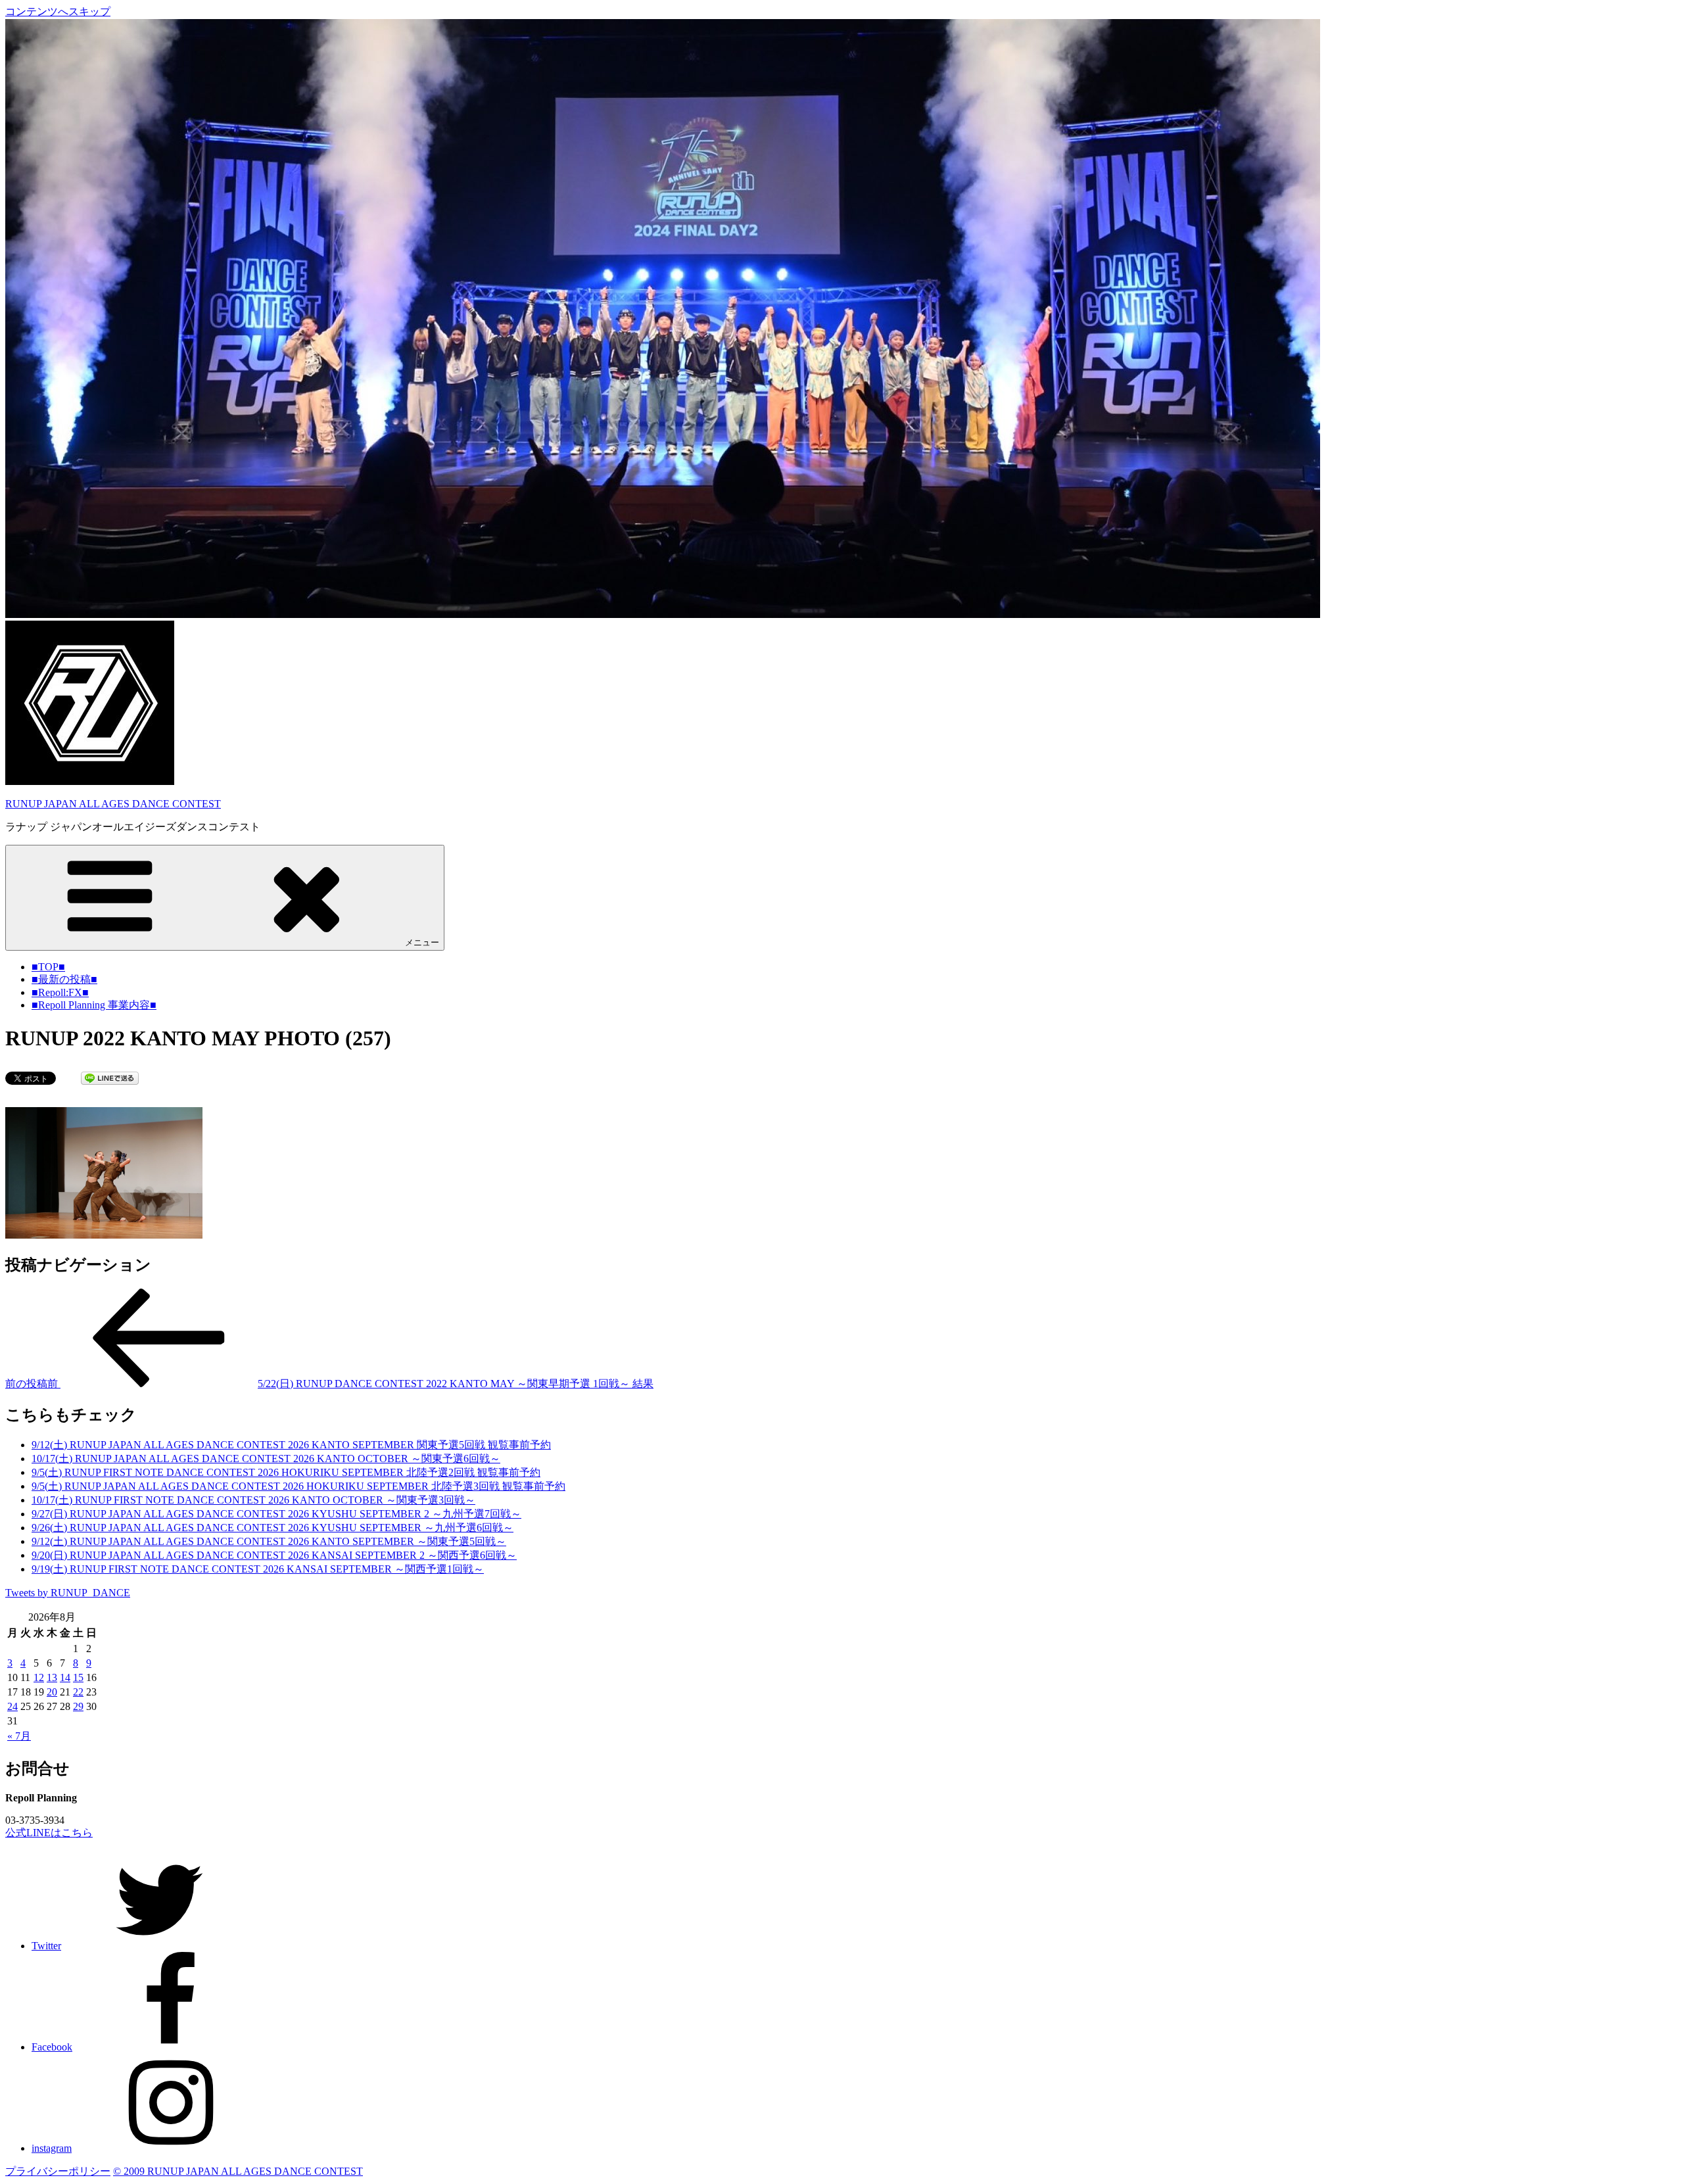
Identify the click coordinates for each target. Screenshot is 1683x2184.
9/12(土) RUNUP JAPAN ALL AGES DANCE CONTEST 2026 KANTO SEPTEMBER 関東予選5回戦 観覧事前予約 (291, 1445)
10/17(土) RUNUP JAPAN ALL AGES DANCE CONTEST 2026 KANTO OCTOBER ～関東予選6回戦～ (266, 1459)
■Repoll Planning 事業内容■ (94, 1005)
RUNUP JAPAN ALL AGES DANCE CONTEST (113, 804)
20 (52, 1692)
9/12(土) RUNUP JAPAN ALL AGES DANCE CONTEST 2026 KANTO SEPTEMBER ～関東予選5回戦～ (269, 1541)
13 (52, 1677)
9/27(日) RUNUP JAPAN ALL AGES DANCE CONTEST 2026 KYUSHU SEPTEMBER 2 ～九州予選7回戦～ (276, 1514)
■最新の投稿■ (64, 979)
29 (78, 1706)
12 (39, 1677)
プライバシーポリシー (58, 2171)
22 (78, 1692)
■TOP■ (48, 967)
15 (78, 1677)
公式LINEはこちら (49, 1833)
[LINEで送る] (110, 1077)
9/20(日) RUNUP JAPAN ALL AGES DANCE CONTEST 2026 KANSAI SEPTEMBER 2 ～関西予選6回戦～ (274, 1555)
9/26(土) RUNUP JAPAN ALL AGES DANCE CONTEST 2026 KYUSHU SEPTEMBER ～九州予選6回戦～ (273, 1528)
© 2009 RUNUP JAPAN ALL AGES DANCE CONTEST (238, 2171)
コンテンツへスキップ (58, 12)
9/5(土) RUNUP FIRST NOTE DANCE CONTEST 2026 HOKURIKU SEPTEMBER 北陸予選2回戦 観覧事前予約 (286, 1472)
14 (65, 1677)
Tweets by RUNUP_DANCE (68, 1593)
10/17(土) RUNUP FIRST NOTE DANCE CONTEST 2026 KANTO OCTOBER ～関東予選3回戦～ (253, 1500)
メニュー (422, 942)
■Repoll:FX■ (60, 992)
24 (12, 1706)
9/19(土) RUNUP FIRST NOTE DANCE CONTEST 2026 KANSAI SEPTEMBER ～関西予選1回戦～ (258, 1569)
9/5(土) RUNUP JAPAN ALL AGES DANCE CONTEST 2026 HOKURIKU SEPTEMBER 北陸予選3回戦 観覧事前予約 (298, 1486)
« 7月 (19, 1736)
